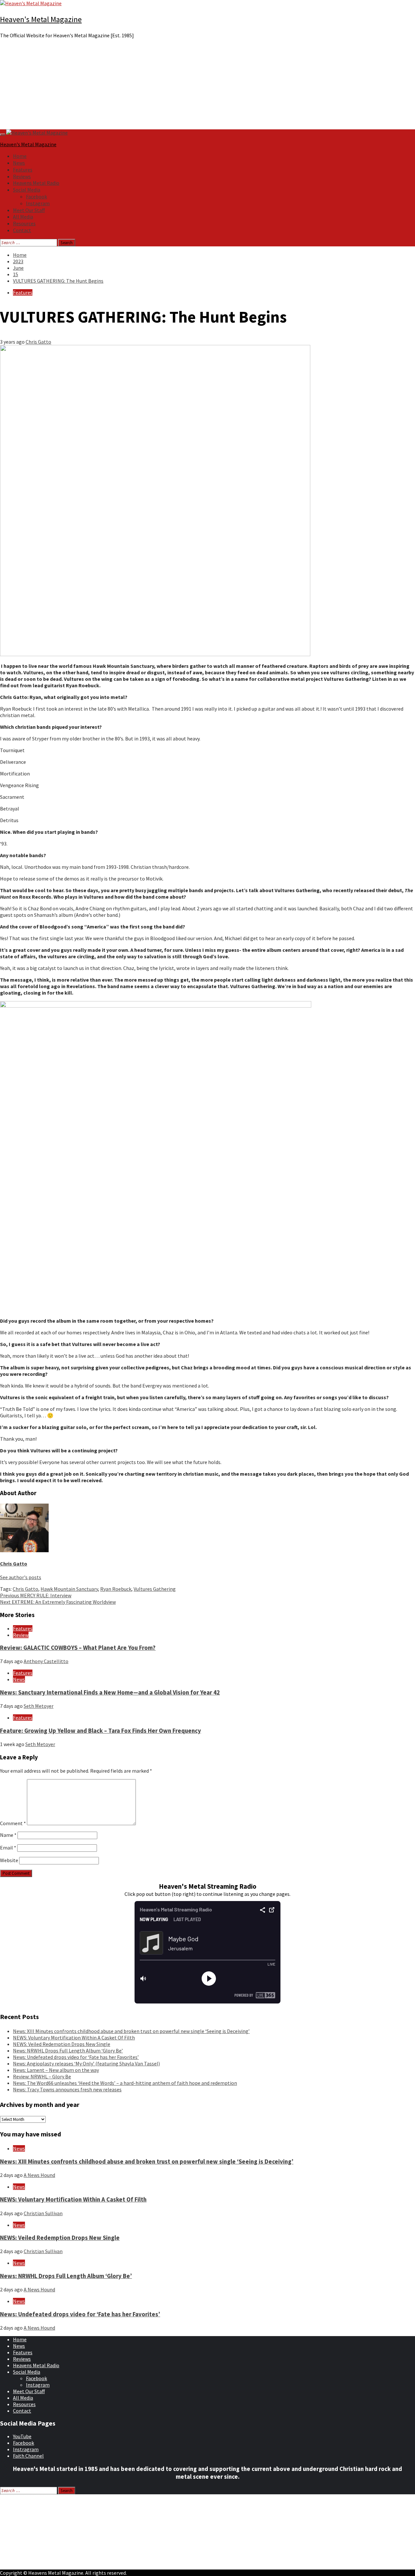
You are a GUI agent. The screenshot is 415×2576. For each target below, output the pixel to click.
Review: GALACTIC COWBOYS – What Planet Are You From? (78, 1648)
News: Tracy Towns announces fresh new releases (67, 2089)
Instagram (38, 203)
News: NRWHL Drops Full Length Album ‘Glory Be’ (68, 2050)
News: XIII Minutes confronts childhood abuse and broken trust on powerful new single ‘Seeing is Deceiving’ (131, 2031)
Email (8, 1848)
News (19, 163)
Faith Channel (28, 2456)
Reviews (22, 176)
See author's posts (21, 1577)
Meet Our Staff (29, 210)
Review (21, 1635)
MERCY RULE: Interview (36, 1595)
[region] (207, 87)
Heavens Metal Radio (36, 183)
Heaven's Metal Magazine (41, 19)
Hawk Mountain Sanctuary (69, 1589)
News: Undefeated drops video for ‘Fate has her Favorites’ (76, 2057)
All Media (23, 217)
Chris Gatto (38, 342)
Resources (24, 223)
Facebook (36, 196)
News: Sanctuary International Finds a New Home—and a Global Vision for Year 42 (110, 1692)
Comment (13, 1823)
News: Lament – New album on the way (56, 2070)
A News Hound (39, 2175)
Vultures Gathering (155, 1589)
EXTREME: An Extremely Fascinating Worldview (58, 1602)
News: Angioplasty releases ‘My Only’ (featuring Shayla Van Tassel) (86, 2063)
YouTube (22, 2436)
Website (9, 1860)
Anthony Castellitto (46, 1661)
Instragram (26, 2449)
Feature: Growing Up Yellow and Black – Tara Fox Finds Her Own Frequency (101, 1731)
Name (8, 1835)
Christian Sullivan (43, 2213)
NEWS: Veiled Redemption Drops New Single (62, 2044)
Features (23, 170)
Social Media (27, 190)
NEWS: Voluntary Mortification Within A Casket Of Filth (74, 2038)
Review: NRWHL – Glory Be (42, 2076)
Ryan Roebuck (116, 1589)
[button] (207, 114)
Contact (22, 230)
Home (20, 156)
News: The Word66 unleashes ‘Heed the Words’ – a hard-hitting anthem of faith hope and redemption (125, 2083)
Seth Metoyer (39, 1706)
